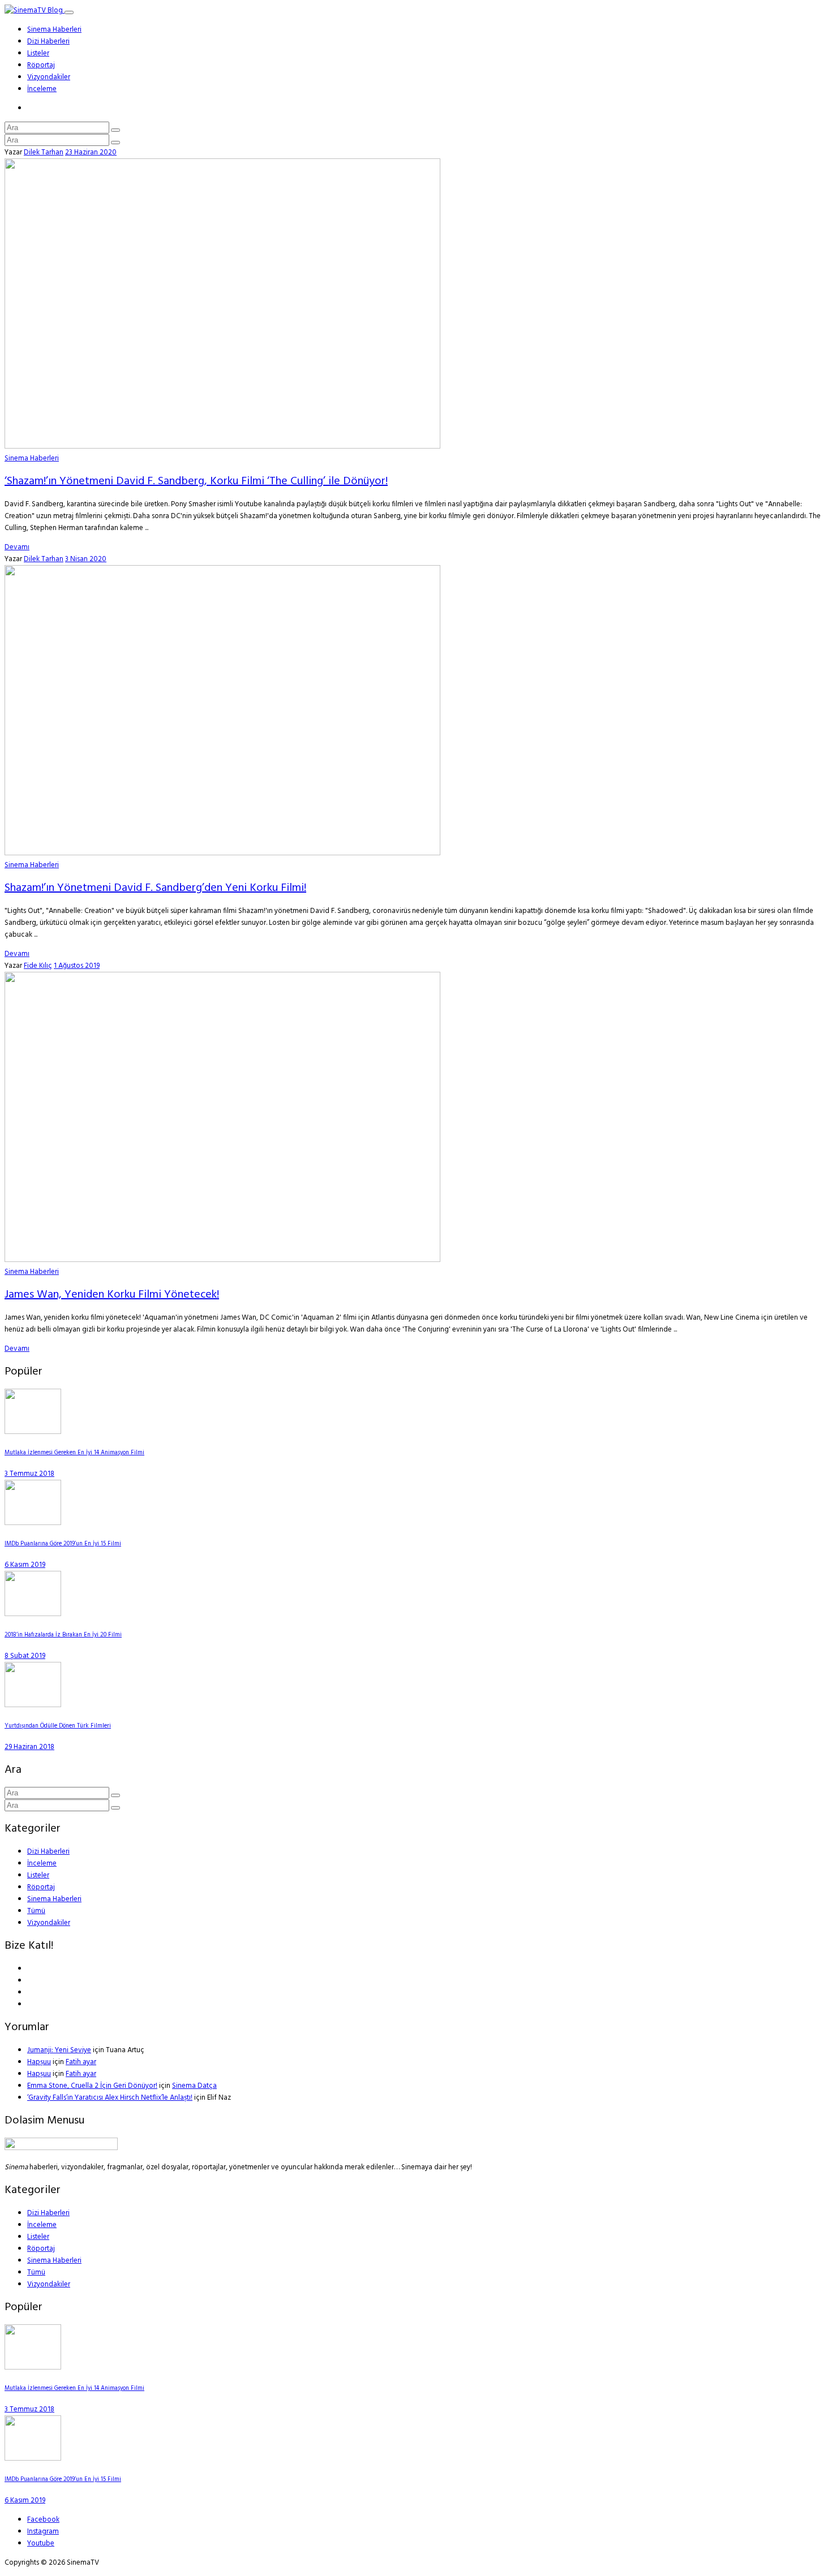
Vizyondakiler (49, 77)
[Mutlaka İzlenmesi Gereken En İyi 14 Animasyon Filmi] (33, 1432)
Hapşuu (39, 2062)
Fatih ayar (81, 2062)
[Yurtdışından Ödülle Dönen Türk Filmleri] (33, 1705)
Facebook (43, 2520)
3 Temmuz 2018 (29, 1474)
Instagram (43, 2532)
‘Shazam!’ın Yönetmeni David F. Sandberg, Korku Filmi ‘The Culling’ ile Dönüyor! (196, 481)
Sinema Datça (194, 2086)
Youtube (41, 2543)
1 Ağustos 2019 (77, 966)
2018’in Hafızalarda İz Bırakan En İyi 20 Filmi (63, 1635)
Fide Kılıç (38, 966)
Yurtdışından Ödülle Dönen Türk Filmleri (58, 1726)
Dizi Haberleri (48, 42)
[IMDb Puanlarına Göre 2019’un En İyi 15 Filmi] (33, 1523)
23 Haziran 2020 (91, 152)
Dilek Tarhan (44, 152)
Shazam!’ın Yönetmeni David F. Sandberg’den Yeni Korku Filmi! (155, 888)
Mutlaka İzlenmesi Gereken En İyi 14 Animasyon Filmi (74, 1453)
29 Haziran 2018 (29, 1747)
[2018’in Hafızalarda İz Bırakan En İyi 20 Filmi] (33, 1614)
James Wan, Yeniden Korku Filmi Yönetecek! (112, 1295)
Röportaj (41, 65)
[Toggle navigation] (69, 12)
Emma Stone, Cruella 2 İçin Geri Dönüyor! (92, 2086)
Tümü (36, 1911)
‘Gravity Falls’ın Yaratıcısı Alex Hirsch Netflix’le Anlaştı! (110, 2098)
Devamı (17, 547)
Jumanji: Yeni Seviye (59, 2050)
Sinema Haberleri (54, 30)
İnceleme (42, 89)
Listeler (38, 53)
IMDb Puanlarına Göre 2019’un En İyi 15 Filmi (63, 1544)
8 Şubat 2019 (25, 1656)
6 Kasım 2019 (25, 1565)
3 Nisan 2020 (86, 559)
